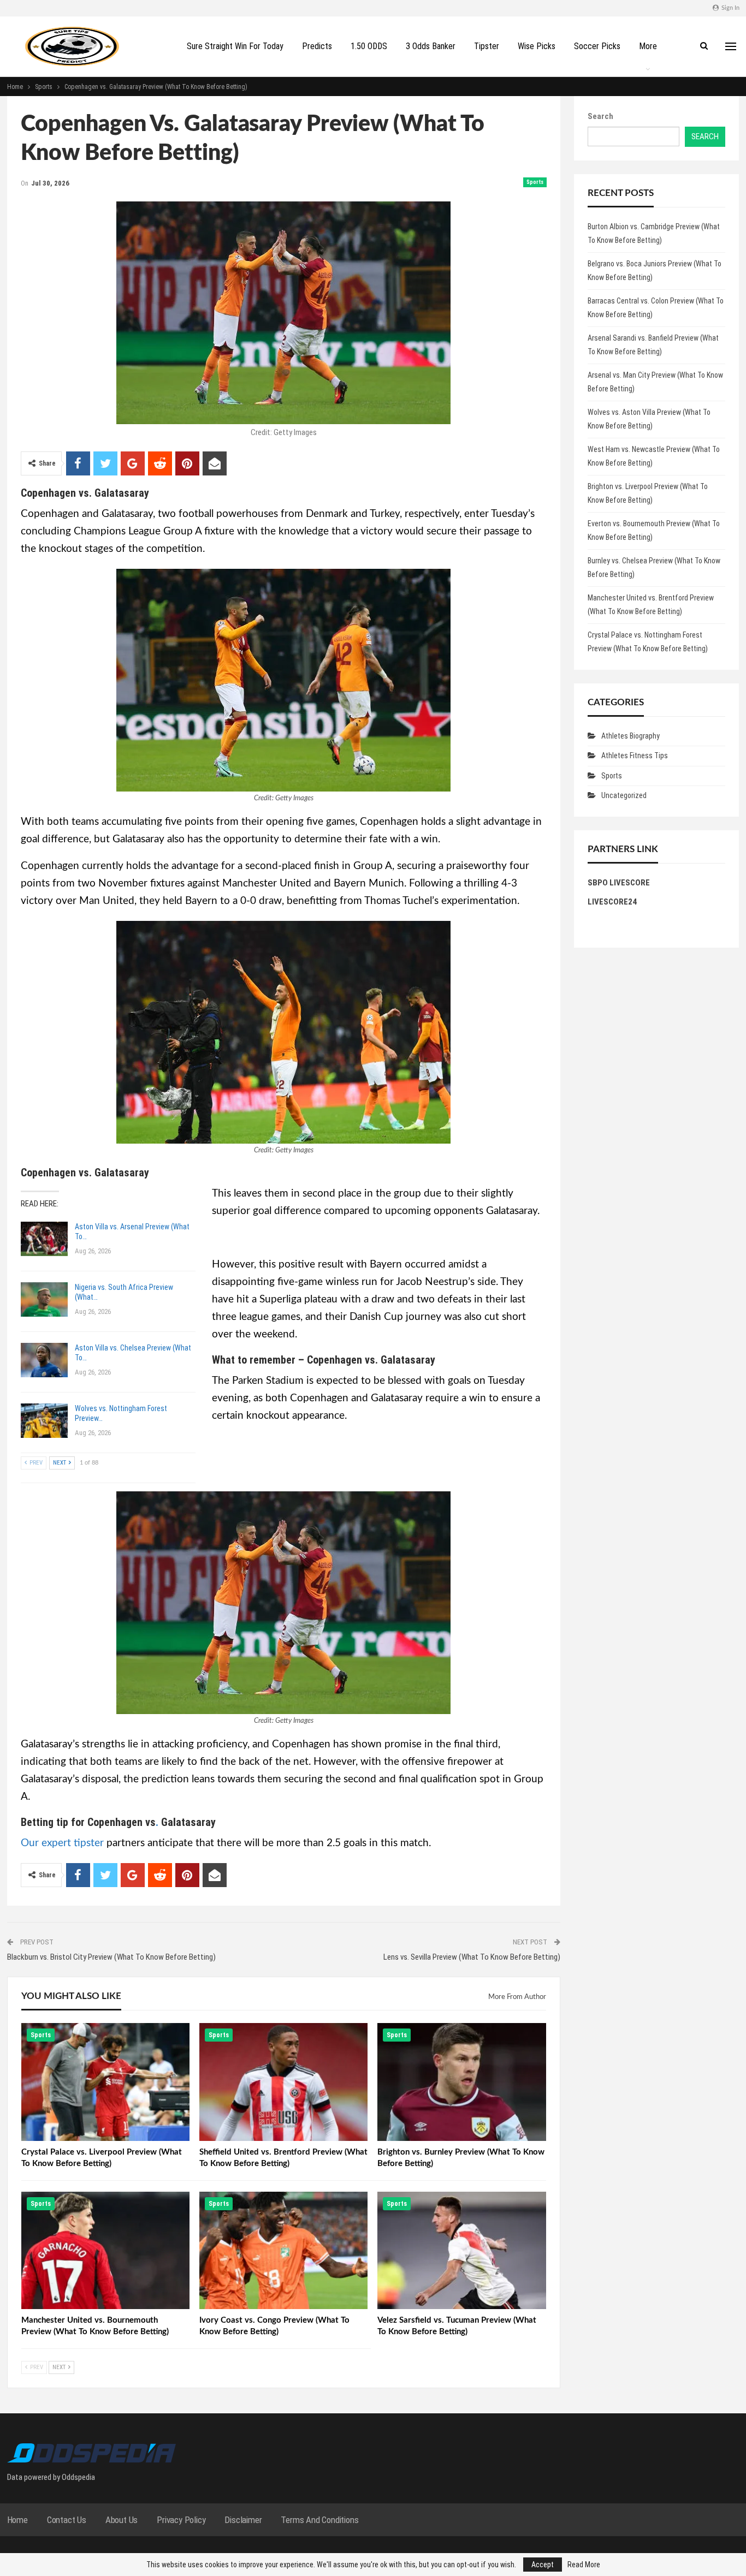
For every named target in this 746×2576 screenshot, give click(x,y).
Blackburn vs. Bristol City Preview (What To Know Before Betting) (111, 1957)
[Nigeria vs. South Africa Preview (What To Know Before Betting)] (44, 1300)
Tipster (487, 46)
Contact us (67, 2520)
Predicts (317, 46)
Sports (535, 182)
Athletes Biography (630, 736)
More (648, 46)
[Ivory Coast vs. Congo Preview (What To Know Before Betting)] (283, 2251)
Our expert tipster (62, 1843)
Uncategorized (624, 795)
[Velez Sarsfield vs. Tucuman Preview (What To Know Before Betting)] (461, 2251)
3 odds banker (431, 46)
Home (17, 2520)
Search (600, 116)
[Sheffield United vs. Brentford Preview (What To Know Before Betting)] (283, 2082)
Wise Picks (537, 46)
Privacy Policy (181, 2520)
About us (122, 2520)
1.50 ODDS (369, 46)
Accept (543, 2565)
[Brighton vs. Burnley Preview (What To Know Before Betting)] (461, 2082)
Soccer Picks (597, 46)
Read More (584, 2565)
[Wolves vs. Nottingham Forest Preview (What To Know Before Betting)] (44, 1421)
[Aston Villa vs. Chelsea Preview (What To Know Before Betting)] (44, 1360)
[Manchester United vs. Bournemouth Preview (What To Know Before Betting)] (105, 2251)
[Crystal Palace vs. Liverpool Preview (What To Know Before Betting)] (105, 2082)
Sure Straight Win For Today (235, 46)
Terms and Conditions (319, 2520)
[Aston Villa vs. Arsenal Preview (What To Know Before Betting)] (44, 1239)
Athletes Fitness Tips (635, 755)
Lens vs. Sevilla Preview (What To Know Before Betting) (472, 1957)
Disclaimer (243, 2520)
